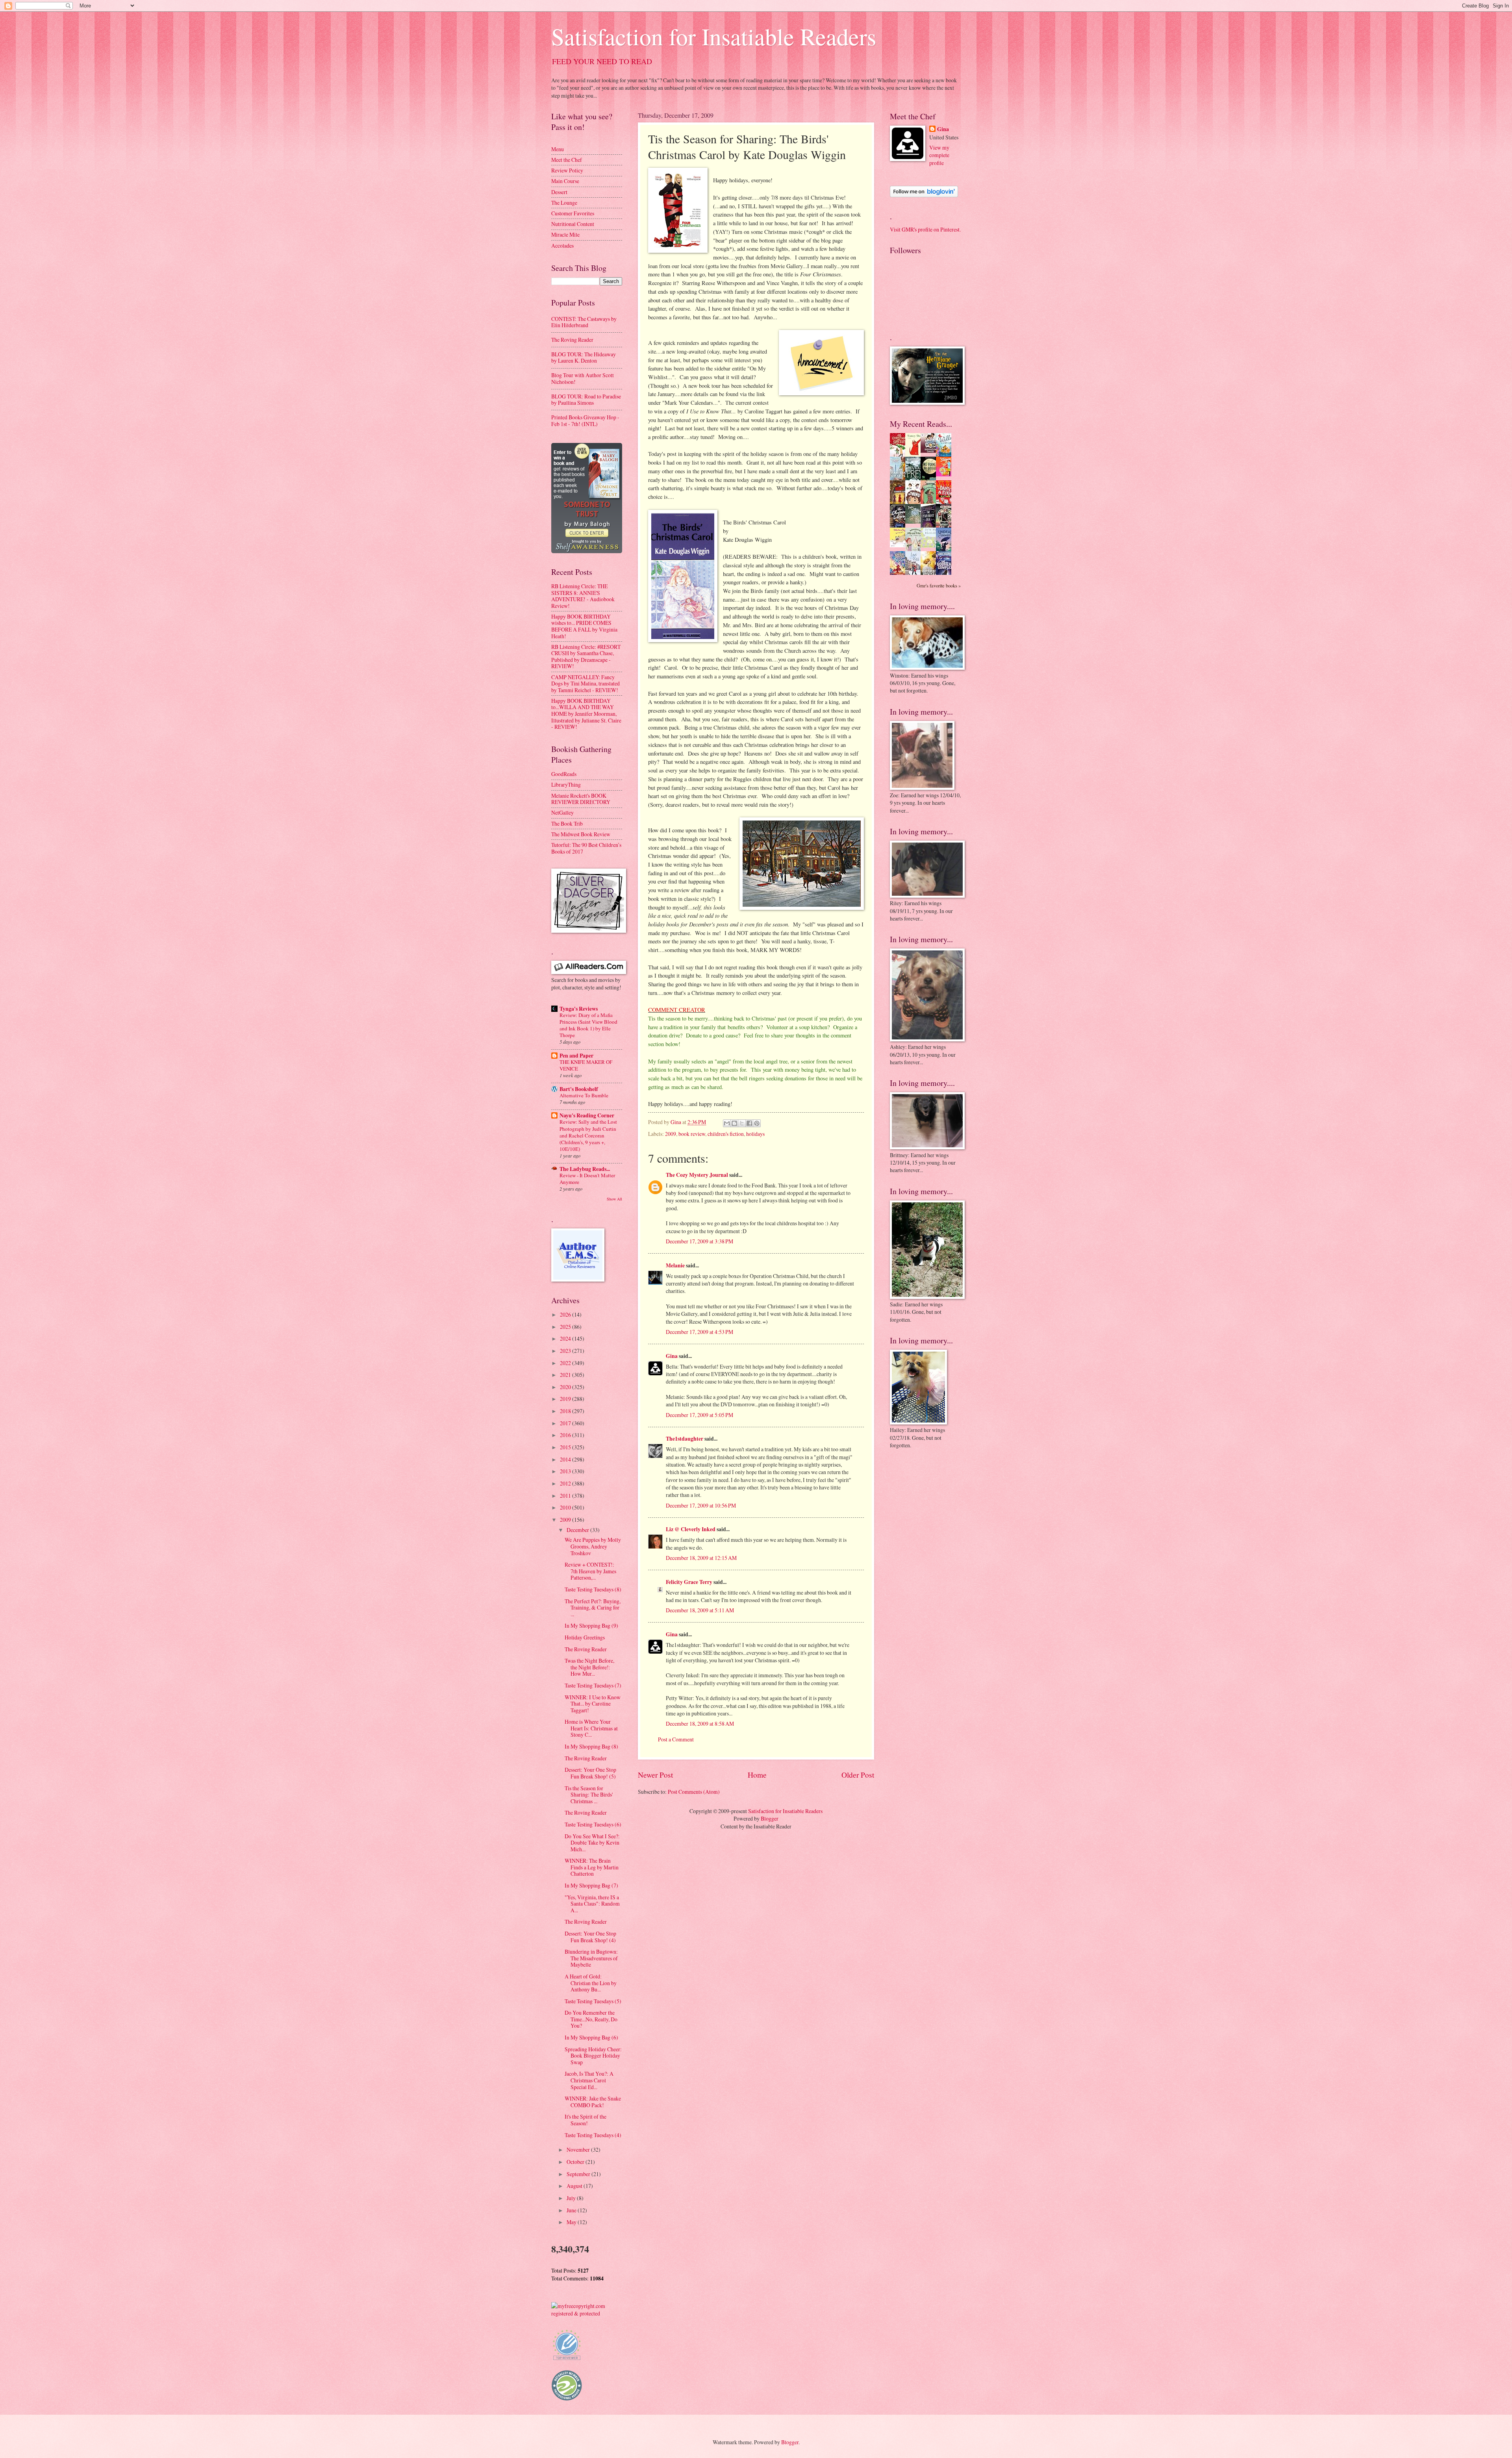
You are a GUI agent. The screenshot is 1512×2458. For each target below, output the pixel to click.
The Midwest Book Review (581, 834)
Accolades (562, 245)
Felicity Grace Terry (689, 1582)
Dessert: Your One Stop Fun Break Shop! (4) (590, 1937)
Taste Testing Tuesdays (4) (593, 2135)
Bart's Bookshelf (579, 1089)
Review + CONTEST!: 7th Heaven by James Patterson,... (590, 1571)
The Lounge (564, 203)
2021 (566, 1375)
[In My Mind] (915, 503)
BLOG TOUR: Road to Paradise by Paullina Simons (586, 400)
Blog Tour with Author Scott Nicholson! (583, 378)
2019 (566, 1399)
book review (692, 1134)
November (579, 2150)
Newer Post (655, 1775)
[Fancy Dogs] (915, 455)
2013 (566, 1471)
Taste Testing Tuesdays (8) (593, 1589)
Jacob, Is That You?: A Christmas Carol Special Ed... (589, 2080)
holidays (755, 1134)
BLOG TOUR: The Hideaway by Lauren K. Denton (584, 357)
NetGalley (562, 812)
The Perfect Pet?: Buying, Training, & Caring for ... (593, 1608)
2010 (566, 1507)
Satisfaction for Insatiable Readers (714, 36)
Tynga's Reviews (579, 1009)
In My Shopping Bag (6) (591, 2037)
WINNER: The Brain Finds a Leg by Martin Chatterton (592, 1867)
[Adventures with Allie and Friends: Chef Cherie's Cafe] (915, 550)
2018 (566, 1411)
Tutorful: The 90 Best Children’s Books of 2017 (586, 848)
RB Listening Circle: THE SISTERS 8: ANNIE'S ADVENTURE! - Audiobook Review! (583, 596)
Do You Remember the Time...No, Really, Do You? (591, 2019)
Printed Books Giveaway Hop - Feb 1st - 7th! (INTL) (585, 420)
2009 (671, 1134)
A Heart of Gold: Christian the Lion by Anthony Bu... (591, 1983)
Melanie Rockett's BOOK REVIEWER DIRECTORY (581, 799)
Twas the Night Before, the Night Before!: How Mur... (589, 1667)
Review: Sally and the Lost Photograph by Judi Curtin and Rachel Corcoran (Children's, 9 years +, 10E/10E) (588, 1135)
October (576, 2162)
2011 (566, 1496)
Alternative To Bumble (584, 1095)
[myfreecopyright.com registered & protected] (587, 2313)
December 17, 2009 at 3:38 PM (699, 1241)
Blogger (770, 1818)
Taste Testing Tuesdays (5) (593, 2001)
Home (757, 1775)
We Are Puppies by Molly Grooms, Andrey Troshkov (593, 1546)
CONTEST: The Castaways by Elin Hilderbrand (584, 322)
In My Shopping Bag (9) (591, 1625)
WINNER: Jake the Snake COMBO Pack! (593, 2102)
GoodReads (564, 774)
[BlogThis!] (734, 1123)
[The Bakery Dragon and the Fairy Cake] (900, 573)
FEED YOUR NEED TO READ (602, 61)
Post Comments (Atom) (694, 1792)
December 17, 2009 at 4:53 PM (699, 1332)
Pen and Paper (576, 1056)
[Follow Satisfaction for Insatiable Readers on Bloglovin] (924, 195)
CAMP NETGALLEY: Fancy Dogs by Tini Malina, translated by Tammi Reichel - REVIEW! (586, 683)
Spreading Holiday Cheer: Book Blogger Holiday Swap (593, 2056)
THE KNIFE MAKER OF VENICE (586, 1065)
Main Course (565, 181)
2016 (566, 1435)
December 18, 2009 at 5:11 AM (700, 1610)
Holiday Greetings (585, 1637)
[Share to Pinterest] (757, 1123)
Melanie (675, 1265)
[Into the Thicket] (915, 521)
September (579, 2174)
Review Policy (567, 170)
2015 (566, 1447)
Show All (614, 1199)
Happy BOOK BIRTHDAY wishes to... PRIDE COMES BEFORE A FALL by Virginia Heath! (584, 626)
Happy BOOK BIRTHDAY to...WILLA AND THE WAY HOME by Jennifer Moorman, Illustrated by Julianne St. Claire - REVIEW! (586, 714)
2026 (566, 1314)
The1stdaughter (685, 1439)
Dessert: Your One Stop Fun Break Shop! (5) (590, 1773)
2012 (566, 1483)
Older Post (858, 1775)
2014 (566, 1459)
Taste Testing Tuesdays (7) (593, 1685)
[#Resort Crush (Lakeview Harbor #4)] (930, 451)
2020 (566, 1387)
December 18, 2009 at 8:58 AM (700, 1724)
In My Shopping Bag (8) (591, 1746)
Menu (558, 149)
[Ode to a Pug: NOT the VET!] (900, 545)
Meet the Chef (567, 160)
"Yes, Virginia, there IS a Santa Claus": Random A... (592, 1904)
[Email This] (727, 1123)
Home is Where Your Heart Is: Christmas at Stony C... (591, 1728)
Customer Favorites (573, 213)
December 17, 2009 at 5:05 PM (699, 1415)
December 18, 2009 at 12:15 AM (701, 1558)
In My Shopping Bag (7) (591, 1885)
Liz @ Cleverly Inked (691, 1529)
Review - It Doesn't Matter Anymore (587, 1179)
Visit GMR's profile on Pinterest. (925, 229)
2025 (566, 1327)
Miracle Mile (565, 234)
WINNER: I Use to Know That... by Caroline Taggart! (593, 1704)
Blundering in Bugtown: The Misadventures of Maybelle (591, 1958)
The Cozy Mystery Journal (697, 1175)
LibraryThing (566, 784)
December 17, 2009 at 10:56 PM (701, 1505)
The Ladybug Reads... (585, 1169)
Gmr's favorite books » (939, 585)
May (572, 2222)
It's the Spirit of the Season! (586, 2120)
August (575, 2186)
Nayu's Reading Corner (587, 1115)
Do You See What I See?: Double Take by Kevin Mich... (592, 1843)
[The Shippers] (946, 474)
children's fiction (726, 1134)
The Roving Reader (572, 340)
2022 (566, 1363)
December (578, 1530)
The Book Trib (567, 823)
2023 (566, 1351)
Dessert (559, 192)
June (572, 2210)
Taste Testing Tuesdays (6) (593, 1824)
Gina (672, 1356)
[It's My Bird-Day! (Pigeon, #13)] (930, 546)
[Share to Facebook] (749, 1123)
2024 (566, 1338)
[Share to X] (742, 1123)
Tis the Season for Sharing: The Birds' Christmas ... (589, 1795)
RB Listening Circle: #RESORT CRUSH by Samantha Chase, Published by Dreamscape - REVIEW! (586, 657)
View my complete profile (939, 155)
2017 (566, 1423)
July (572, 2198)
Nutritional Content (573, 224)
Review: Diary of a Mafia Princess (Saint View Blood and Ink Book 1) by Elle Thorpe (588, 1025)
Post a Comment (676, 1739)
